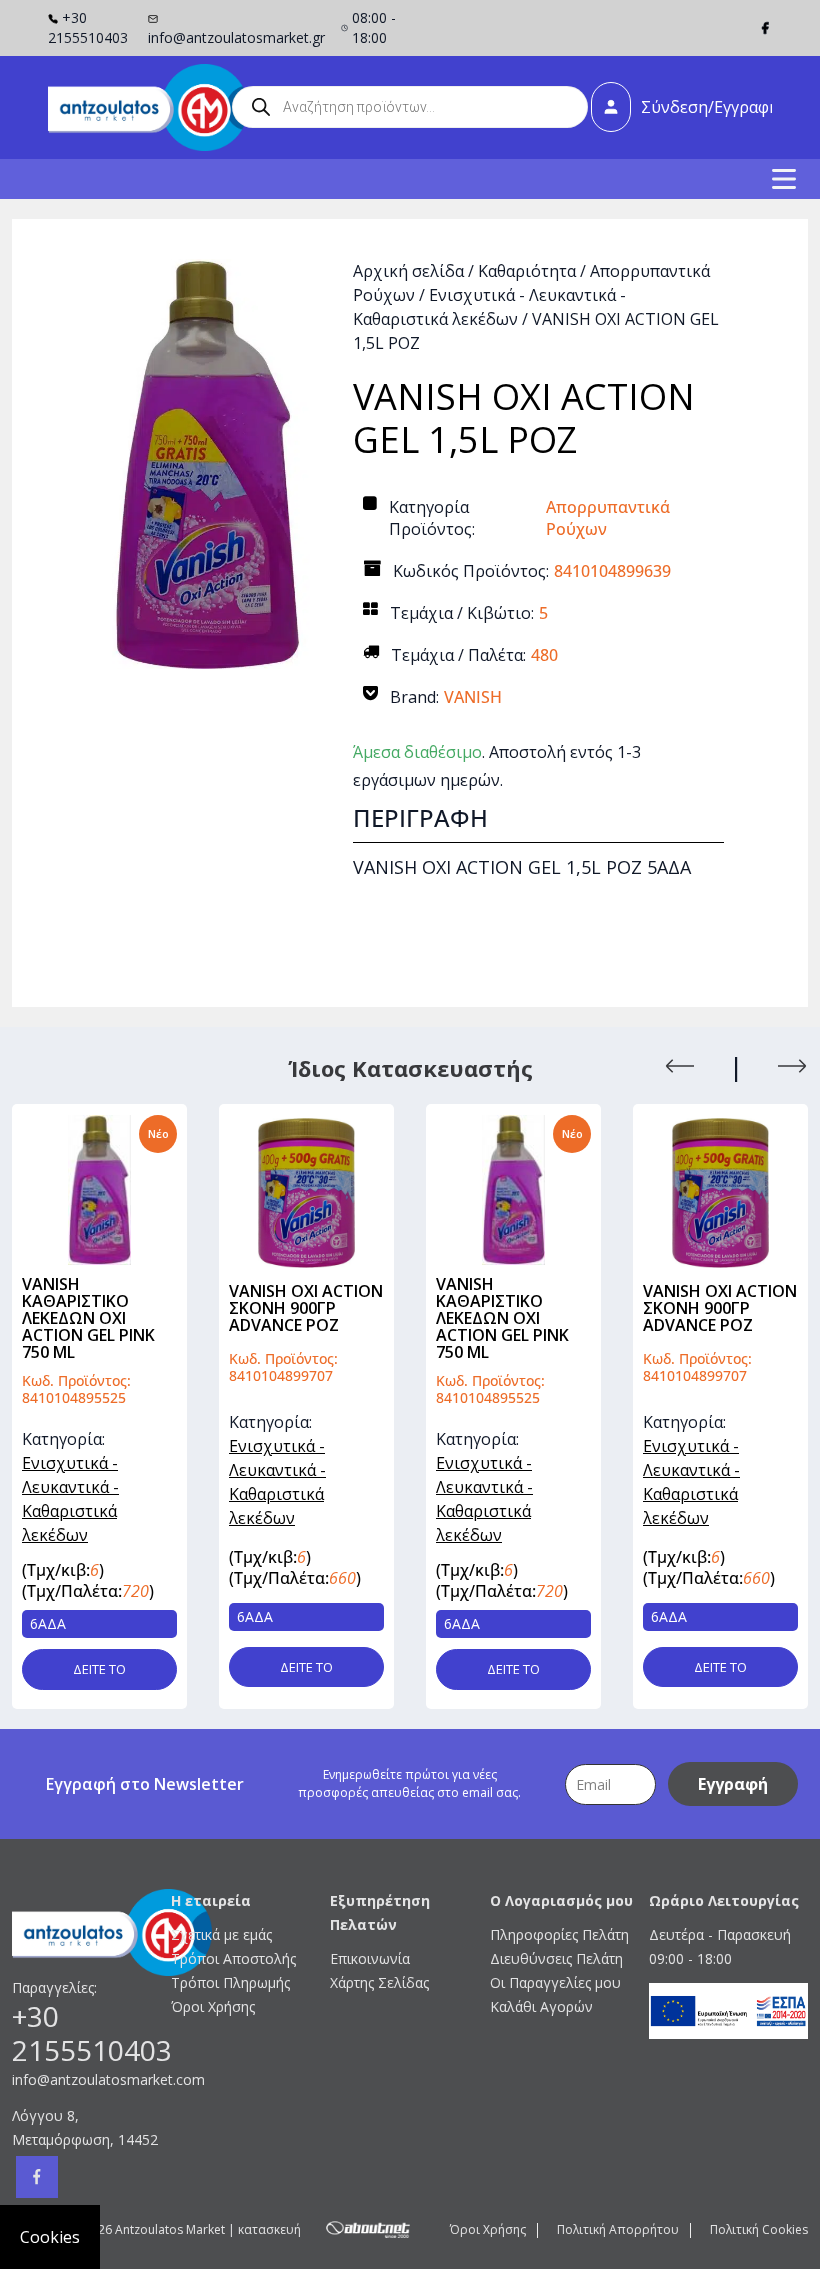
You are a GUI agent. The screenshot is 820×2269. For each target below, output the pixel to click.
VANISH (473, 697)
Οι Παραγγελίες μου (555, 1982)
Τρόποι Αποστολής (233, 1958)
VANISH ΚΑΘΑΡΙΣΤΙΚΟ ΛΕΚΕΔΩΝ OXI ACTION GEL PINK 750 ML (312, 1318)
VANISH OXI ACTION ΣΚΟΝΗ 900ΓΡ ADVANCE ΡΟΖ (116, 1308)
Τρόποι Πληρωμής (230, 1982)
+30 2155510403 (88, 27)
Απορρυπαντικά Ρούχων (608, 518)
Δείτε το (116, 1667)
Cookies (50, 2237)
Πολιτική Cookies (759, 2229)
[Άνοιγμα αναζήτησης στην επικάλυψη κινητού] (410, 107)
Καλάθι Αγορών (541, 2006)
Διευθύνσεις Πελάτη (556, 1958)
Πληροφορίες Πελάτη (559, 1934)
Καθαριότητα (527, 271)
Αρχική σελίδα (408, 271)
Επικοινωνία (370, 1958)
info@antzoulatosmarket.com (91, 2079)
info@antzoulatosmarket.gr (236, 37)
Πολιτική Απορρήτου (618, 2229)
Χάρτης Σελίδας (379, 1982)
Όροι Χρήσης (213, 2006)
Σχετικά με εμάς (221, 1934)
